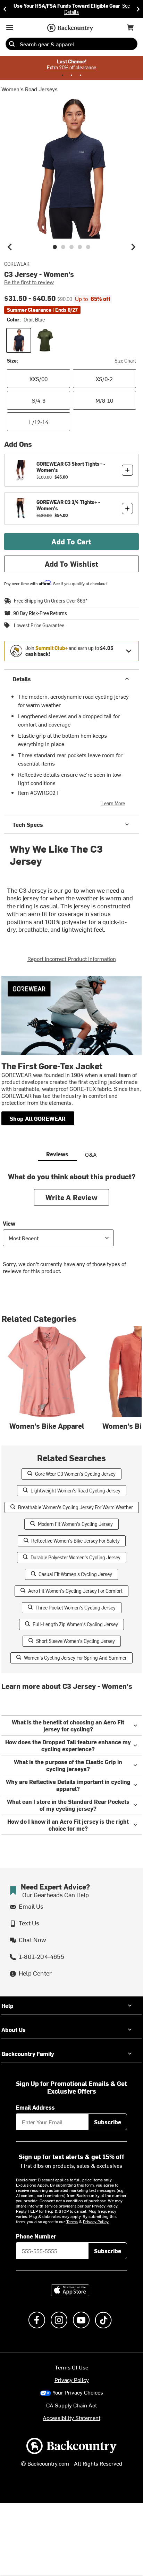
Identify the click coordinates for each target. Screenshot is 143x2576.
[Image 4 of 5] (80, 247)
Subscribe (108, 2122)
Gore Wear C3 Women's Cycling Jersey (75, 1474)
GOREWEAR (17, 264)
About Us (14, 2030)
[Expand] (129, 651)
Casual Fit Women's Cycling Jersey (75, 1574)
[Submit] (12, 44)
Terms (72, 2221)
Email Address (35, 2107)
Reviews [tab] (57, 1154)
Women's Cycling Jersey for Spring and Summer (75, 1658)
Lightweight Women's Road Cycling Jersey (75, 1491)
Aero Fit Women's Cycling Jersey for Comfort (75, 1591)
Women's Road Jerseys (30, 89)
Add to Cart (71, 541)
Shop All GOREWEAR (38, 1118)
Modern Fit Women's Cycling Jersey (75, 1524)
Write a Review (71, 1197)
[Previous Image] (10, 247)
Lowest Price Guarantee (39, 626)
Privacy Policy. (96, 2221)
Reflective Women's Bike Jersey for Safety (75, 1541)
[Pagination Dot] (62, 75)
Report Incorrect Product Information (72, 959)
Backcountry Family (28, 2054)
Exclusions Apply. (33, 2185)
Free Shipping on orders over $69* (51, 601)
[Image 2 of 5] (63, 247)
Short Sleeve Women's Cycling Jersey (75, 1641)
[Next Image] (133, 247)
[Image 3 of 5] (71, 247)
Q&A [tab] (91, 1154)
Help (7, 2005)
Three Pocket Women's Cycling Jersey (75, 1608)
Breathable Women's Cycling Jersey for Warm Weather (75, 1507)
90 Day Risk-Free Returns (40, 613)
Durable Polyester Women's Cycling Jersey (75, 1557)
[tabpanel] (71, 1229)
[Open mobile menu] (10, 28)
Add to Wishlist (72, 564)
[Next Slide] (138, 9)
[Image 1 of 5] (55, 247)
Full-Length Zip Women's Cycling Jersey (75, 1624)
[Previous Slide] (5, 9)
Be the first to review (29, 282)
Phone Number (36, 2236)
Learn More (113, 803)
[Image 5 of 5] (88, 247)
